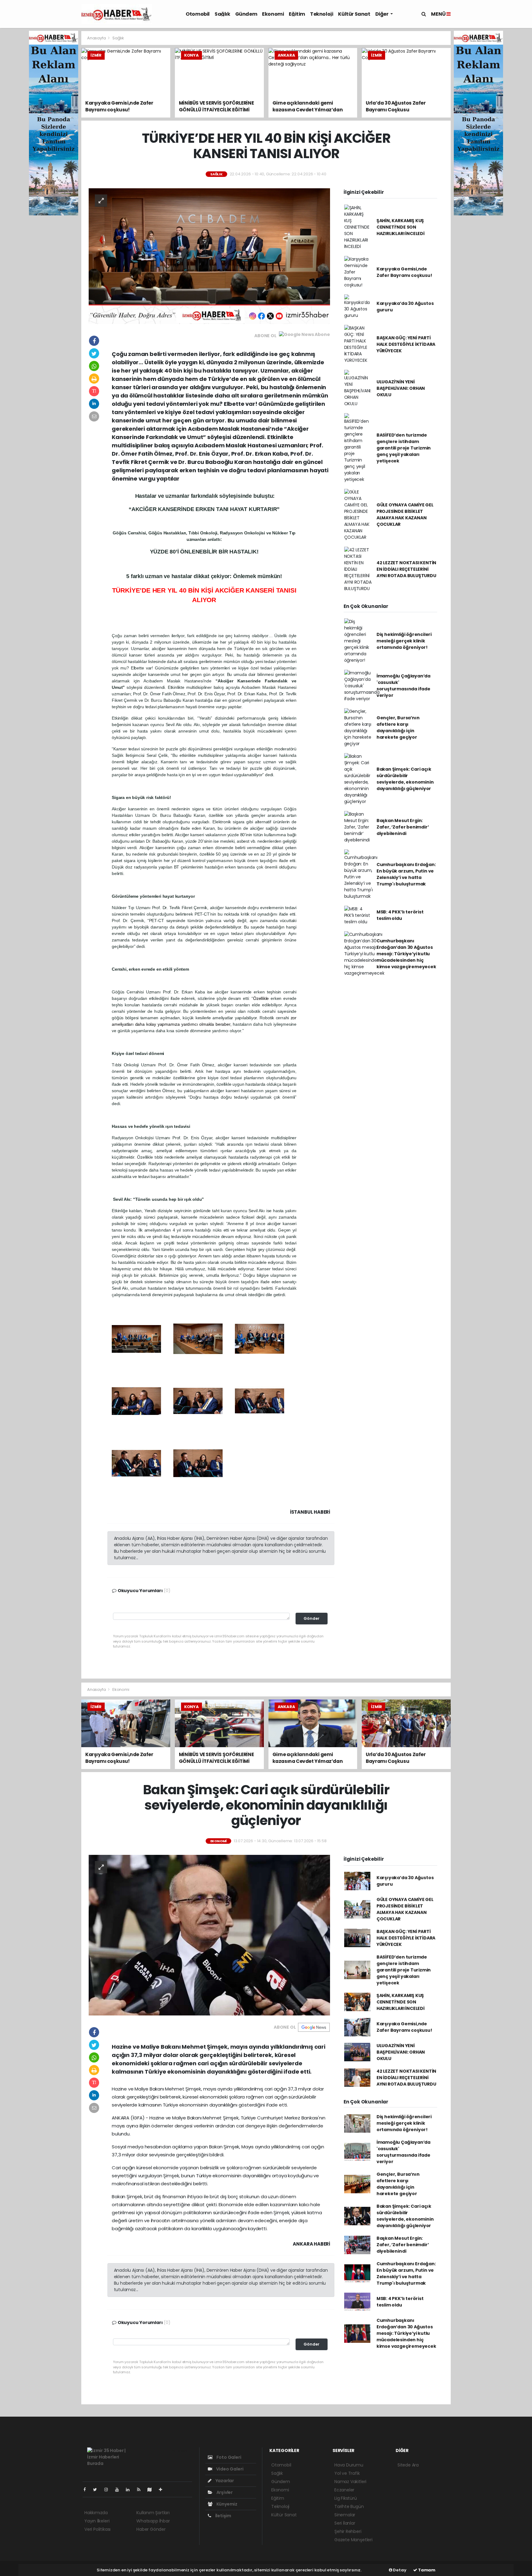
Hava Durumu (349, 2465)
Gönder (312, 1618)
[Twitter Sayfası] (97, 2490)
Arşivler (224, 2492)
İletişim (223, 2516)
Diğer (382, 14)
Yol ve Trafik (347, 2473)
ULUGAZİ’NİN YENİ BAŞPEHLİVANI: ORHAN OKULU (401, 388)
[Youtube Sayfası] (119, 2490)
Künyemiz (226, 2504)
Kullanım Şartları (153, 2513)
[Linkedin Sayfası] (130, 2490)
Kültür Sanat (354, 14)
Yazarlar (224, 2481)
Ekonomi (273, 14)
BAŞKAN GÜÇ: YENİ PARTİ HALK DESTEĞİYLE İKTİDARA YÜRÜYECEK (406, 344)
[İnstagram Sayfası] (109, 2490)
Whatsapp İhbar (153, 2521)
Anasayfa (97, 38)
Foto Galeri (228, 2457)
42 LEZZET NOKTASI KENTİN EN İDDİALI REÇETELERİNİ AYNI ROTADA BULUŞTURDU (406, 569)
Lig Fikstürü (346, 2498)
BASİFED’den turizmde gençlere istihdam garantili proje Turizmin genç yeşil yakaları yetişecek (404, 448)
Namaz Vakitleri (350, 2482)
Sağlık (222, 14)
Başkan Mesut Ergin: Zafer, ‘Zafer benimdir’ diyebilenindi (403, 827)
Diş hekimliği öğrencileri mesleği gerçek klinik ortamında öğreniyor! (404, 641)
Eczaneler (344, 2490)
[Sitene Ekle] (163, 2490)
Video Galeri (229, 2469)
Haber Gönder (151, 2529)
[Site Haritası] (152, 2490)
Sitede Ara (408, 2465)
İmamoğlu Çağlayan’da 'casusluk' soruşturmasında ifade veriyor (403, 686)
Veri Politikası (97, 2529)
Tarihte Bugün (349, 2506)
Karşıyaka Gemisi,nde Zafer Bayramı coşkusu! (404, 272)
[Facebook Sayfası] (87, 2490)
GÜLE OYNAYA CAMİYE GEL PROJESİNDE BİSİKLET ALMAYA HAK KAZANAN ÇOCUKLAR (405, 515)
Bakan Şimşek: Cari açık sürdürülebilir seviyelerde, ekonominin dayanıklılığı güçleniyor (405, 779)
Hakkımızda (96, 2513)
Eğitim (297, 14)
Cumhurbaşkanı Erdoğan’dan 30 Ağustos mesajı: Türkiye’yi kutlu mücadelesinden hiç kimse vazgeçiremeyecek (406, 954)
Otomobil (198, 14)
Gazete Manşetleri (353, 2540)
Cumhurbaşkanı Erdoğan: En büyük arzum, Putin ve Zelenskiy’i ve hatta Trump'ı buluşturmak (406, 874)
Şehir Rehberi (348, 2531)
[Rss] (141, 2490)
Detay (399, 2570)
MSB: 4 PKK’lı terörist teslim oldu (400, 915)
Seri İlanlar (345, 2523)
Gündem (246, 14)
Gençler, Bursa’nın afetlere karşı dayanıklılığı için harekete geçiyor (398, 727)
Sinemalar (345, 2515)
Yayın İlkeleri (97, 2521)
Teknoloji (322, 14)
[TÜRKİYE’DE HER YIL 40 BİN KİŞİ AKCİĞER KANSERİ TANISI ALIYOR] (209, 256)
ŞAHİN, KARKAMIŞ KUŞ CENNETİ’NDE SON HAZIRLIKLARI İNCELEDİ (401, 227)
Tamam (426, 2570)
